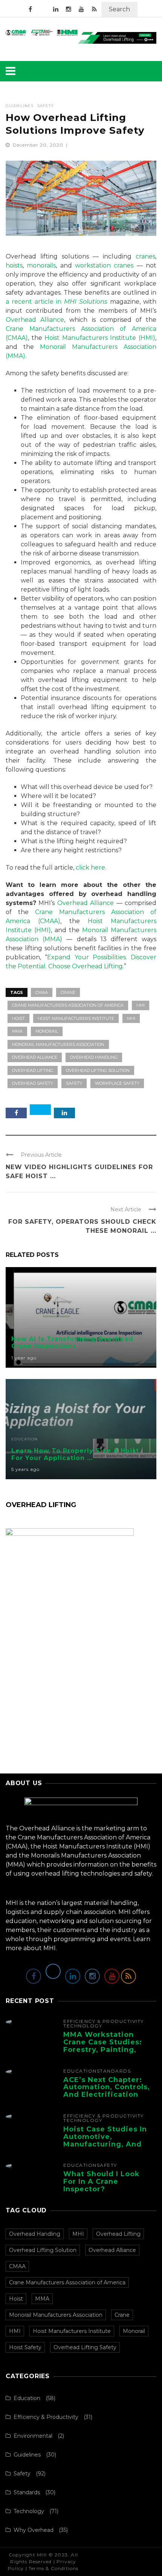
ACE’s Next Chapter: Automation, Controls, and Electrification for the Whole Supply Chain (107, 2095)
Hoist (18, 1018)
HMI (141, 1005)
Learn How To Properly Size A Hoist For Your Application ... (75, 1454)
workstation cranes (104, 265)
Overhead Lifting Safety (85, 2347)
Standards (114, 2071)
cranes (145, 256)
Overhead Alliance (35, 320)
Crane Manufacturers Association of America (68, 1005)
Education (24, 1439)
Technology (83, 2026)
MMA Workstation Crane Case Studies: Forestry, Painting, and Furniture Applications (103, 2049)
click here (90, 868)
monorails (41, 265)
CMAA (42, 992)
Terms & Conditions (54, 2568)
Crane (68, 992)
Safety (46, 106)
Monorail (47, 1031)
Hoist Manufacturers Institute (76, 1018)
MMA (17, 1031)
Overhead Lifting (33, 1070)
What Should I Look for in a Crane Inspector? (102, 2182)
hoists (14, 265)
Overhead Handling (94, 1057)
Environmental (33, 2436)
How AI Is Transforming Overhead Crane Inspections (72, 1342)
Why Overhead (34, 2530)
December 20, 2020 (39, 145)
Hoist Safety (25, 2347)
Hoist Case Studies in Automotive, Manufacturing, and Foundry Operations (105, 2140)
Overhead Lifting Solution (98, 1070)
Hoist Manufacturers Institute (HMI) (100, 338)
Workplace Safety (117, 1083)
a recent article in (57, 302)
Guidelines (20, 106)
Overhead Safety (33, 1083)
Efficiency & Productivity (104, 2021)
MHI (131, 1018)
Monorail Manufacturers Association (58, 1044)
